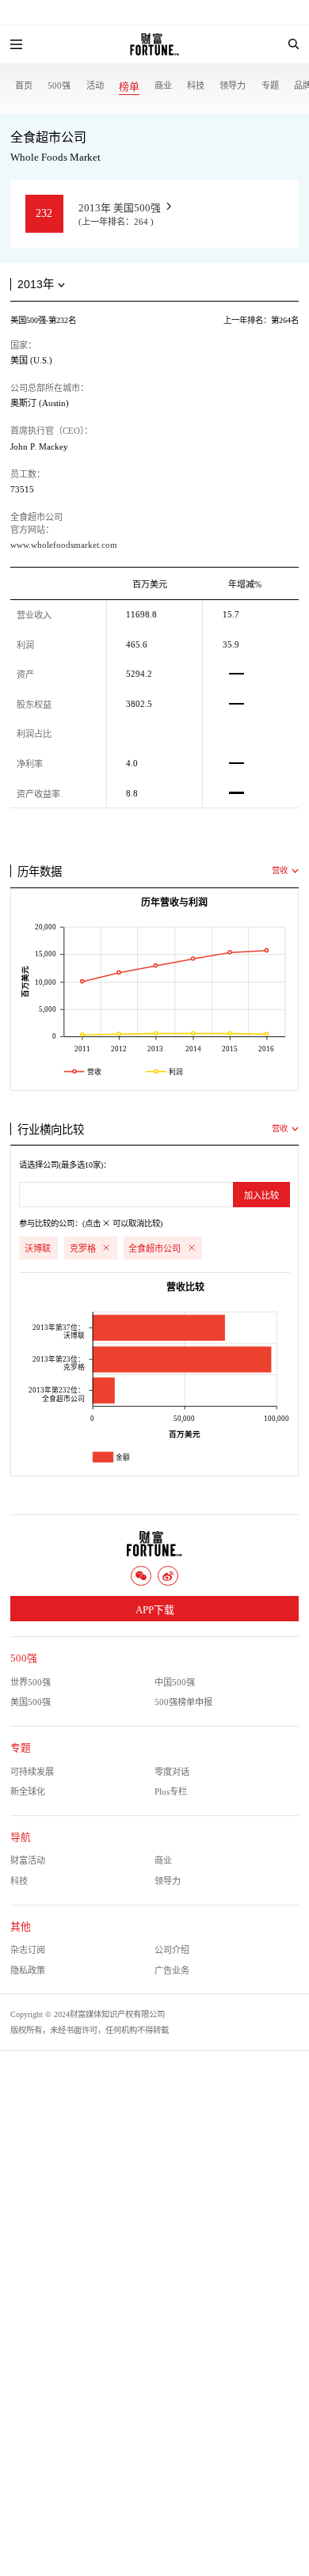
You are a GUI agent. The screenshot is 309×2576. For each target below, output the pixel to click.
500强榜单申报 (183, 1702)
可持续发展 (32, 1772)
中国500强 (175, 1682)
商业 (163, 85)
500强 (59, 85)
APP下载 (155, 1610)
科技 (196, 85)
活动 (95, 85)
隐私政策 (28, 1970)
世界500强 (31, 1682)
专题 (270, 85)
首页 (24, 85)
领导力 (233, 85)
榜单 (129, 87)
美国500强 (31, 1702)
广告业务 (172, 1970)
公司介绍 (172, 1950)
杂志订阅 (28, 1950)
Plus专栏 (171, 1791)
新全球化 (28, 1791)
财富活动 (28, 1860)
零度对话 (172, 1772)
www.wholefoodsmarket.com (64, 545)
